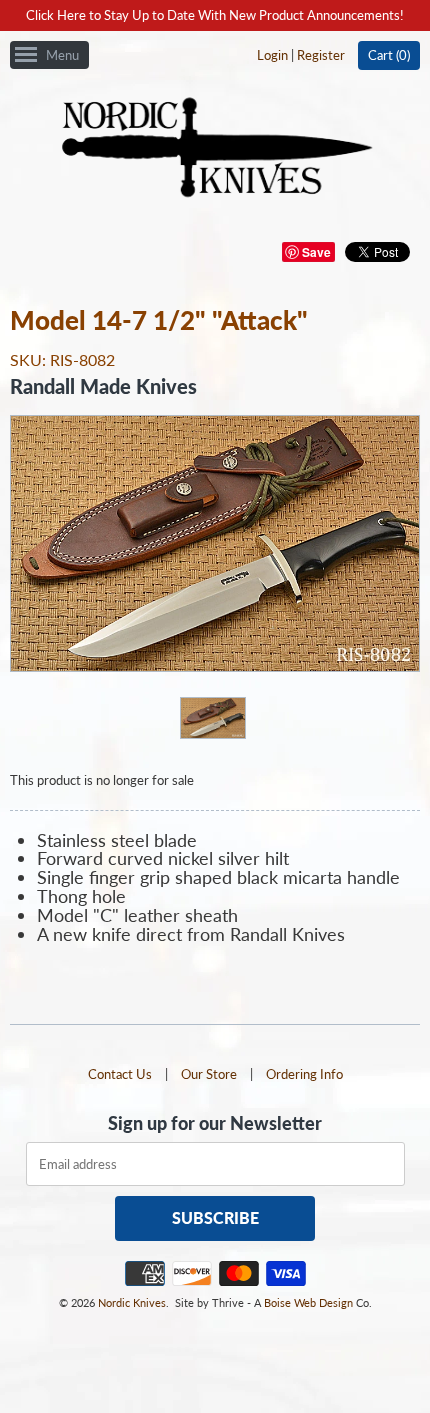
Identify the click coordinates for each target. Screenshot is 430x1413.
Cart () (389, 55)
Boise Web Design (308, 1302)
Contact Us (120, 1074)
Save (316, 252)
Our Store (209, 1074)
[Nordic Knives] (215, 149)
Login (272, 55)
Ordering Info (304, 1074)
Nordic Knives (132, 1302)
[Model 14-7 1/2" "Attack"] (212, 717)
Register (321, 55)
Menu (62, 55)
